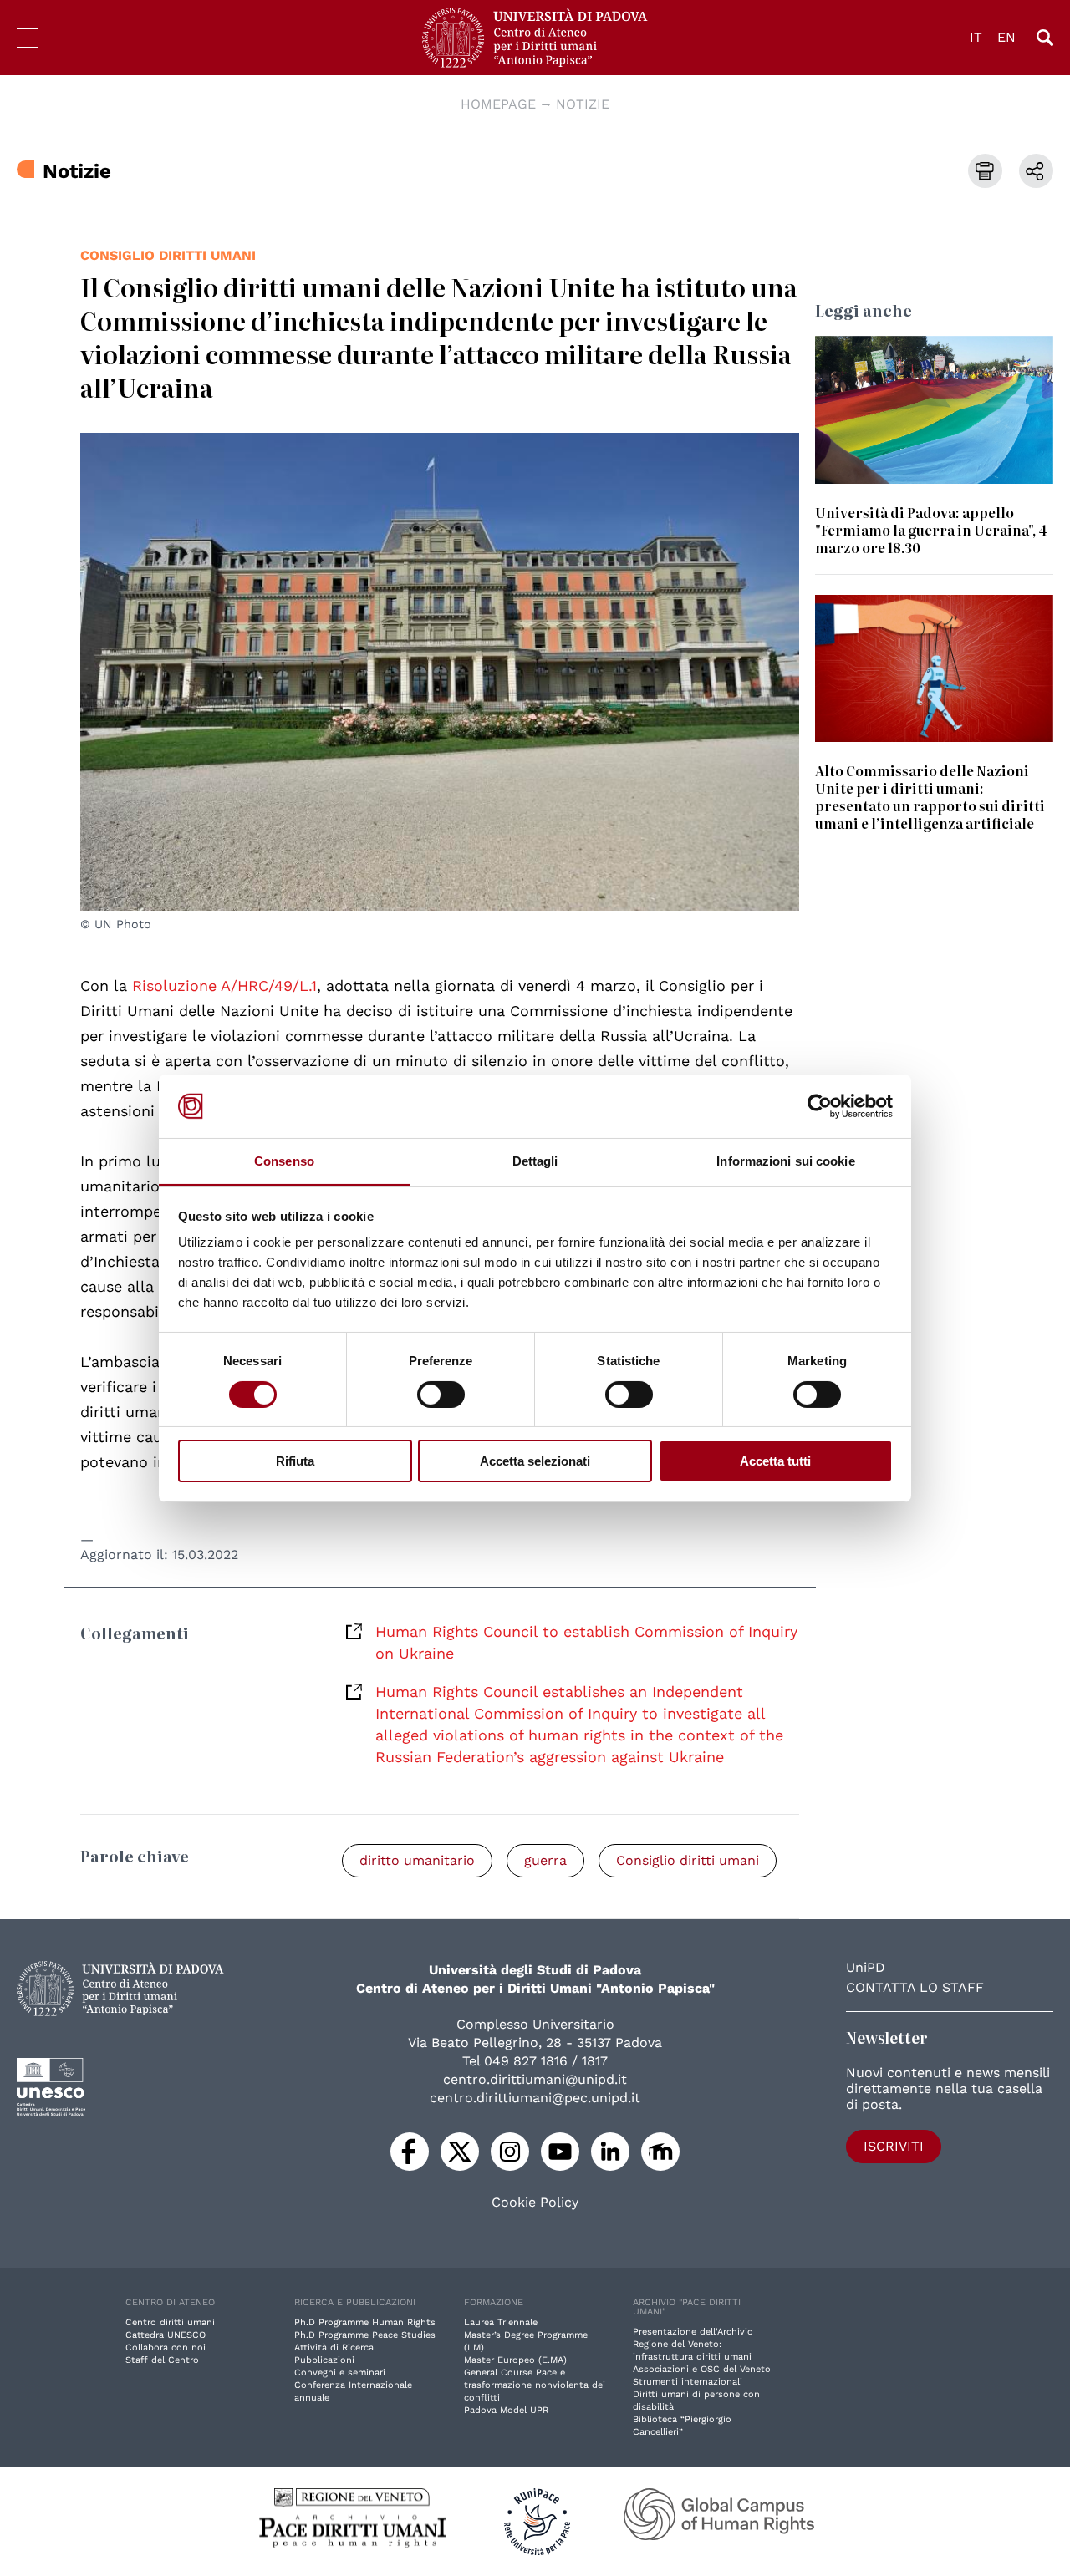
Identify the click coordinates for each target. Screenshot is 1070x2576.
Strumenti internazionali (688, 2382)
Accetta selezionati (535, 1461)
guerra (545, 1860)
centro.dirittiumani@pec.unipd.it (535, 2098)
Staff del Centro (162, 2360)
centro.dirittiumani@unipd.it (535, 2079)
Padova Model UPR (506, 2410)
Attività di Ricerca (334, 2347)
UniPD (866, 1967)
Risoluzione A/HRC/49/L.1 (224, 986)
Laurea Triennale (501, 2322)
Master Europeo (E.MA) (515, 2360)
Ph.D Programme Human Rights (365, 2322)
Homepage (498, 104)
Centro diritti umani (170, 2322)
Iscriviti (894, 2146)
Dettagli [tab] (535, 1161)
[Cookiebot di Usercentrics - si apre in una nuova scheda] (820, 1106)
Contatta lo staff (915, 1987)
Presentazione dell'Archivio (693, 2332)
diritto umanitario (417, 1860)
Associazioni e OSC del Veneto (702, 2369)
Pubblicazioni (324, 2360)
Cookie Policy (535, 2203)
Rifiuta (295, 1461)
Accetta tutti (775, 1461)
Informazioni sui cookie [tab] (785, 1161)
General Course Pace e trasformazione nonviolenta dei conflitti (535, 2385)
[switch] (441, 1395)
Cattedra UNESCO (166, 2335)
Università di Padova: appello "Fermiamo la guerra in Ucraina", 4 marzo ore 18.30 (931, 530)
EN (1006, 37)
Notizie (583, 104)
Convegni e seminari (340, 2373)
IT (976, 37)
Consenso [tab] (284, 1161)
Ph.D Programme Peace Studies (365, 2335)
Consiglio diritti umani (168, 255)
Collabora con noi (166, 2347)
